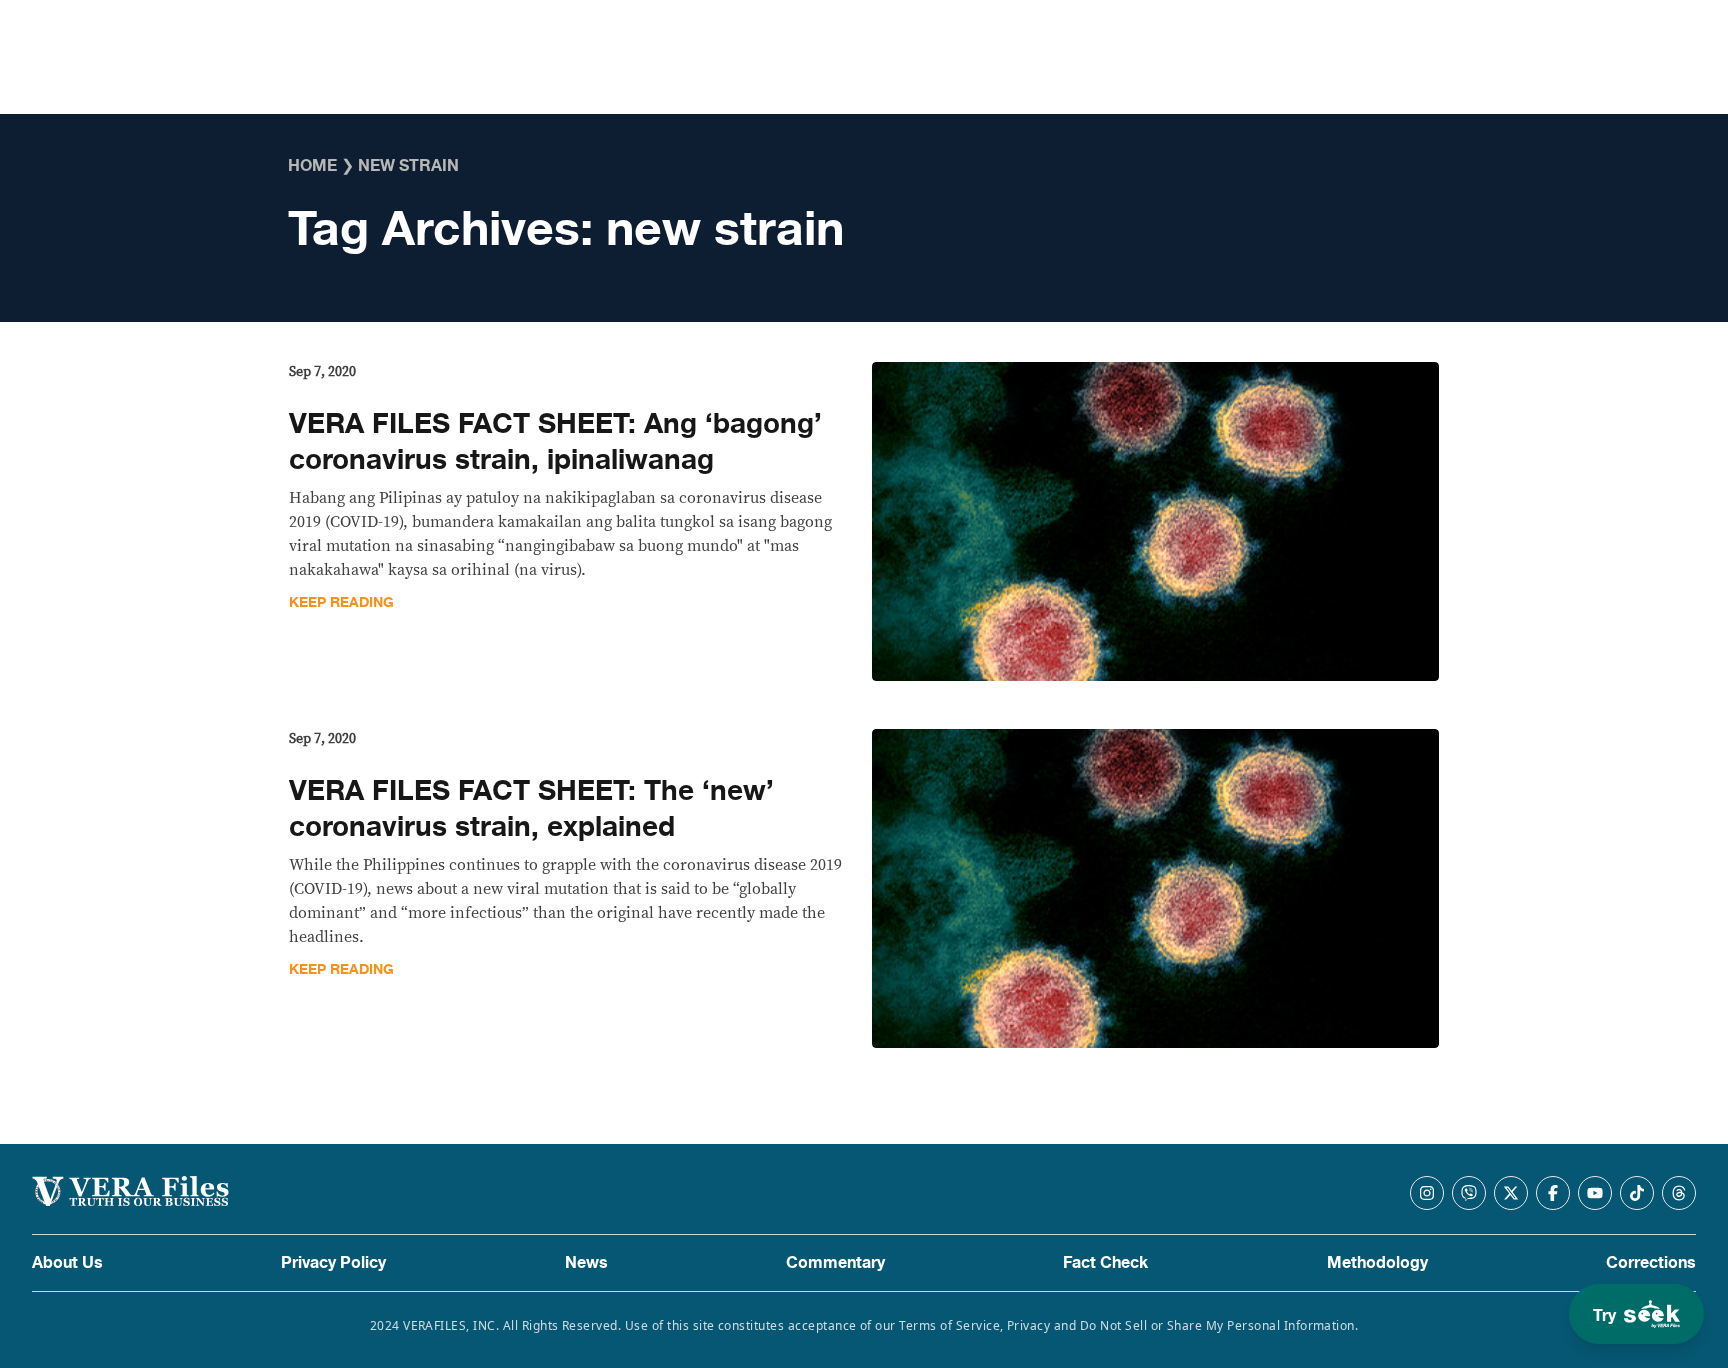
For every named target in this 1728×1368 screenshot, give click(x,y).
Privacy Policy (333, 1263)
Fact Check (1105, 1263)
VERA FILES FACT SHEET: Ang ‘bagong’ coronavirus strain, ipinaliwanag (555, 442)
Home (312, 166)
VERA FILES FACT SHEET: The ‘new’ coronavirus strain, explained (531, 809)
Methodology (1377, 1263)
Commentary (835, 1263)
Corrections (1651, 1263)
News (586, 1263)
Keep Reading (341, 602)
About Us (67, 1263)
